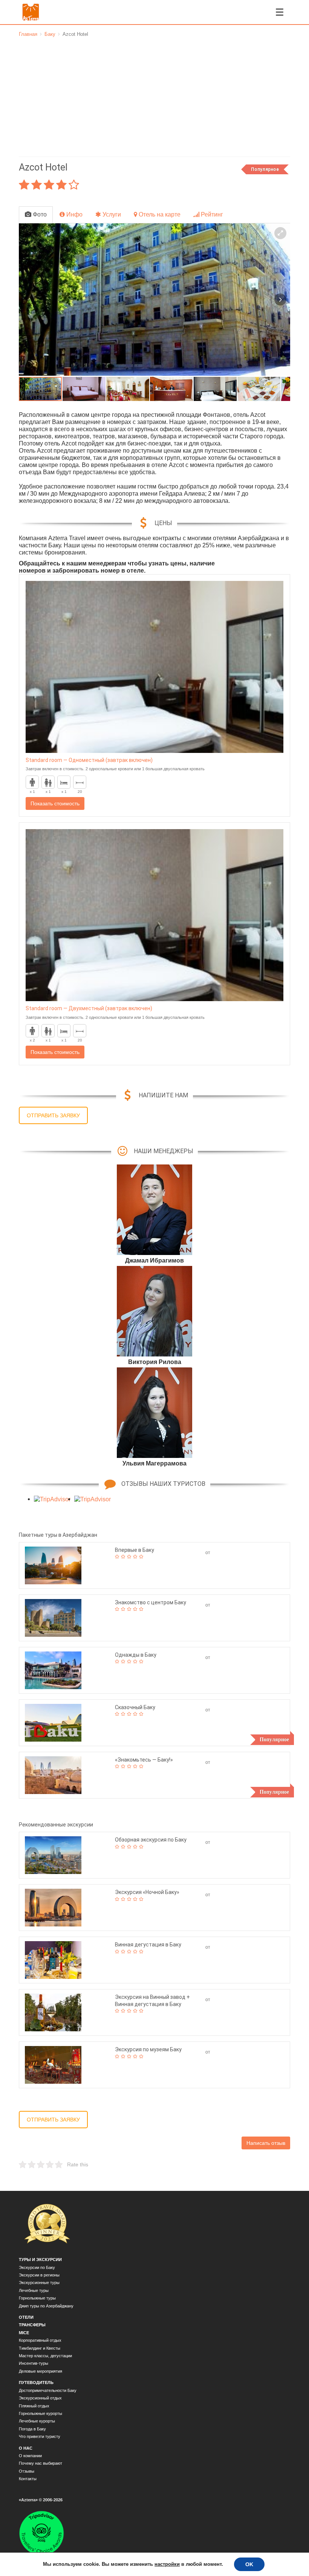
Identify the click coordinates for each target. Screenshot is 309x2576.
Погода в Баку (32, 2429)
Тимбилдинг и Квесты (40, 2348)
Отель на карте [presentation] (159, 214)
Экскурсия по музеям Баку (148, 2049)
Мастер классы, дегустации (45, 2356)
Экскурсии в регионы (39, 2275)
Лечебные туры (34, 2290)
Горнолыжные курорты (41, 2413)
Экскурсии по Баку (37, 2267)
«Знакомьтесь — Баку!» (144, 1760)
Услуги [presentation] (111, 214)
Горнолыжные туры (37, 2298)
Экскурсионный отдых (40, 2398)
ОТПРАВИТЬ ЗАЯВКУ (53, 1115)
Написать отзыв (266, 2143)
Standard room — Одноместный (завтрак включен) (89, 760)
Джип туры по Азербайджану (46, 2306)
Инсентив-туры (34, 2363)
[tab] (36, 215)
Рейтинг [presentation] (211, 214)
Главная (28, 34)
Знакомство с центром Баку (151, 1602)
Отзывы (27, 2471)
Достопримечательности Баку (48, 2390)
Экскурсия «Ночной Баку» (147, 1892)
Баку (50, 34)
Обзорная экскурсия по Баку (151, 1840)
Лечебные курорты (37, 2421)
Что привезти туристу (40, 2436)
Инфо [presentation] (74, 214)
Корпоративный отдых (40, 2340)
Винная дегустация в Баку (148, 1945)
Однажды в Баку (136, 1655)
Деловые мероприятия (41, 2371)
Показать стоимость (55, 803)
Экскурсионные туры (39, 2283)
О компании (30, 2456)
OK (248, 2564)
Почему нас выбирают (41, 2463)
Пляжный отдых (34, 2406)
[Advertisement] (154, 94)
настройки (166, 2564)
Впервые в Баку (135, 1550)
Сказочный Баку (135, 1707)
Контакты (28, 2479)
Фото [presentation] (39, 214)
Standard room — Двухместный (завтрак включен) (89, 1008)
